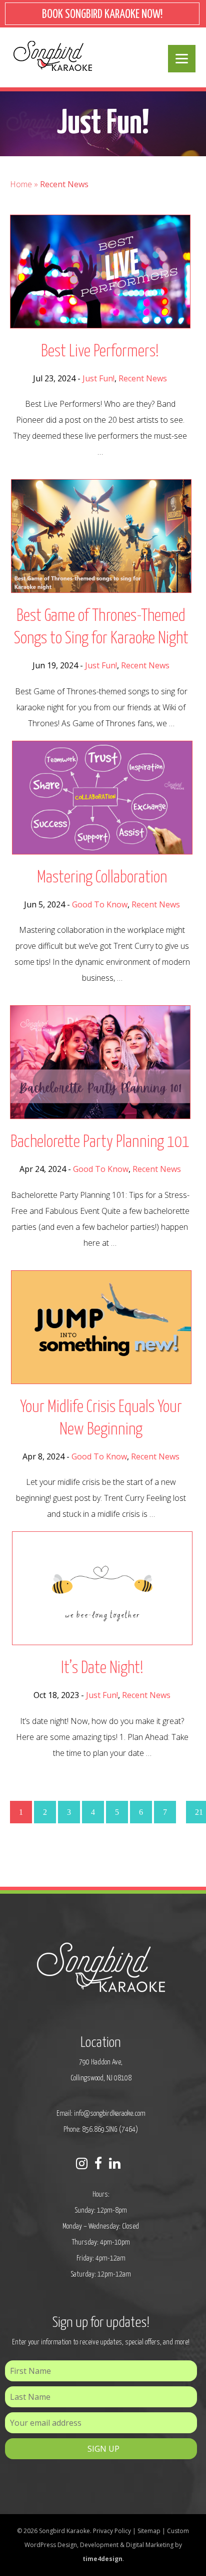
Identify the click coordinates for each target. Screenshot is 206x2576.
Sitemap (149, 2531)
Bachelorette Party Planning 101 (100, 1142)
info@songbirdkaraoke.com (110, 2114)
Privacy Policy (112, 2531)
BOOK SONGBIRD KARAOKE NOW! (102, 15)
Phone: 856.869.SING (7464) (101, 2130)
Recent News (143, 378)
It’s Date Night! (102, 1668)
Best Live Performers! (100, 352)
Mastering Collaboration (102, 878)
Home (21, 184)
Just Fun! (98, 378)
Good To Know (100, 904)
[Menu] (182, 59)
